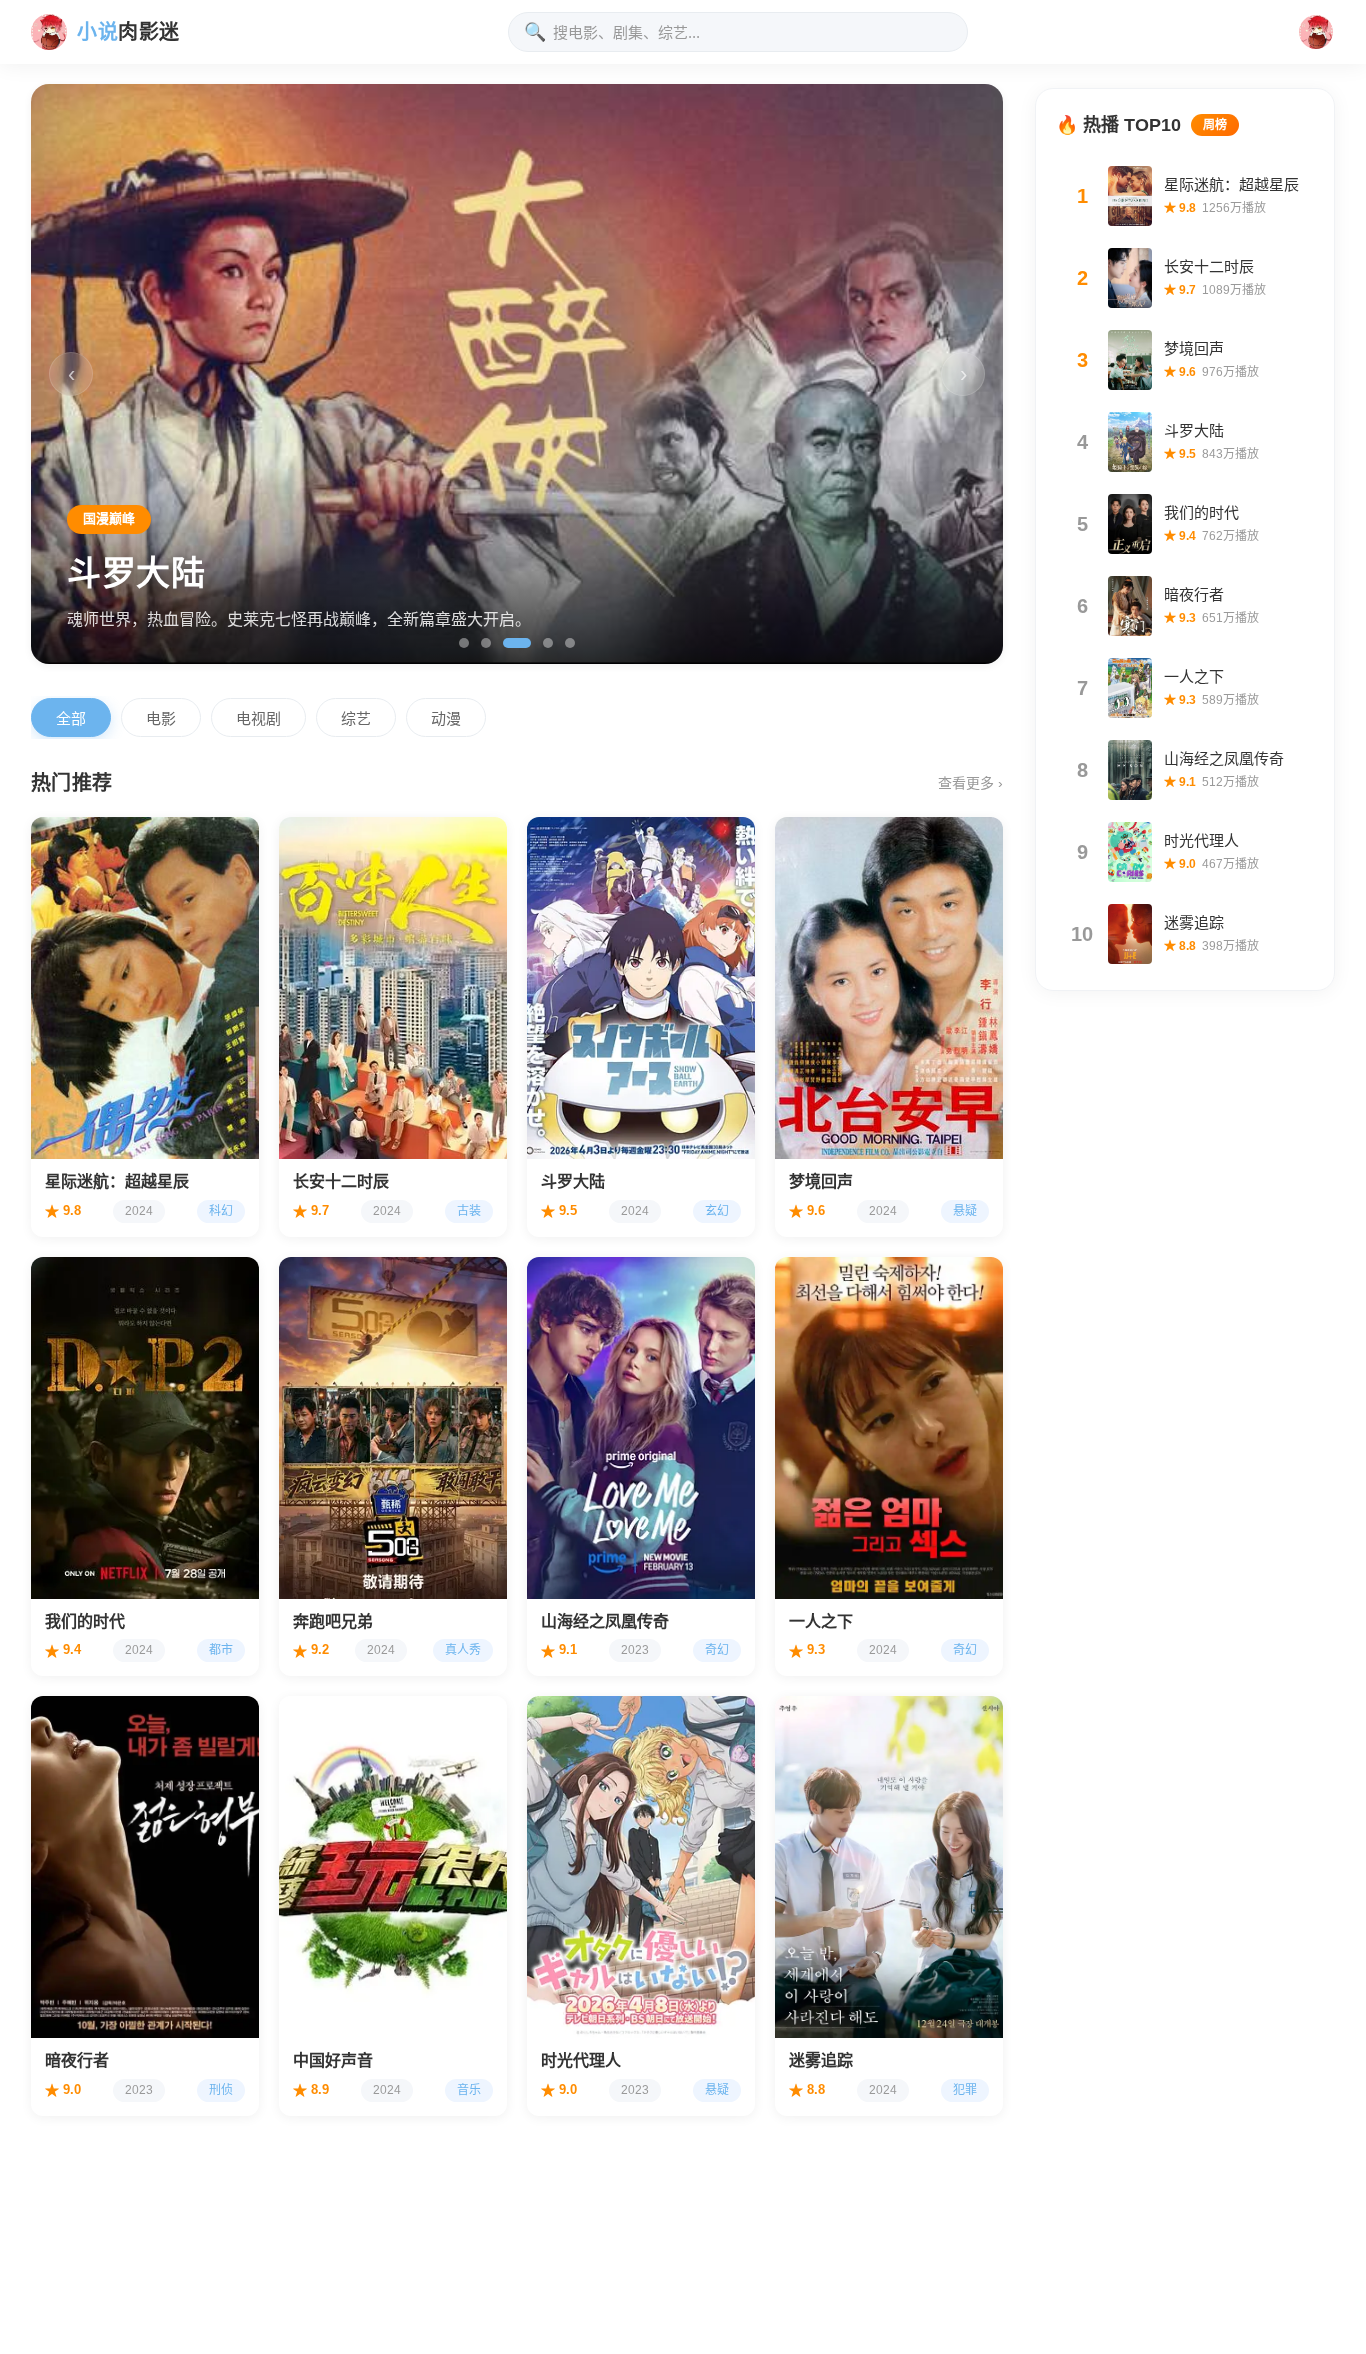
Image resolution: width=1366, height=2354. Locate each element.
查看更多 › (970, 783)
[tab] (464, 643)
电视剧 (258, 718)
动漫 (446, 718)
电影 (161, 718)
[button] (1316, 32)
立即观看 (91, 1128)
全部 (71, 718)
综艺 (356, 718)
